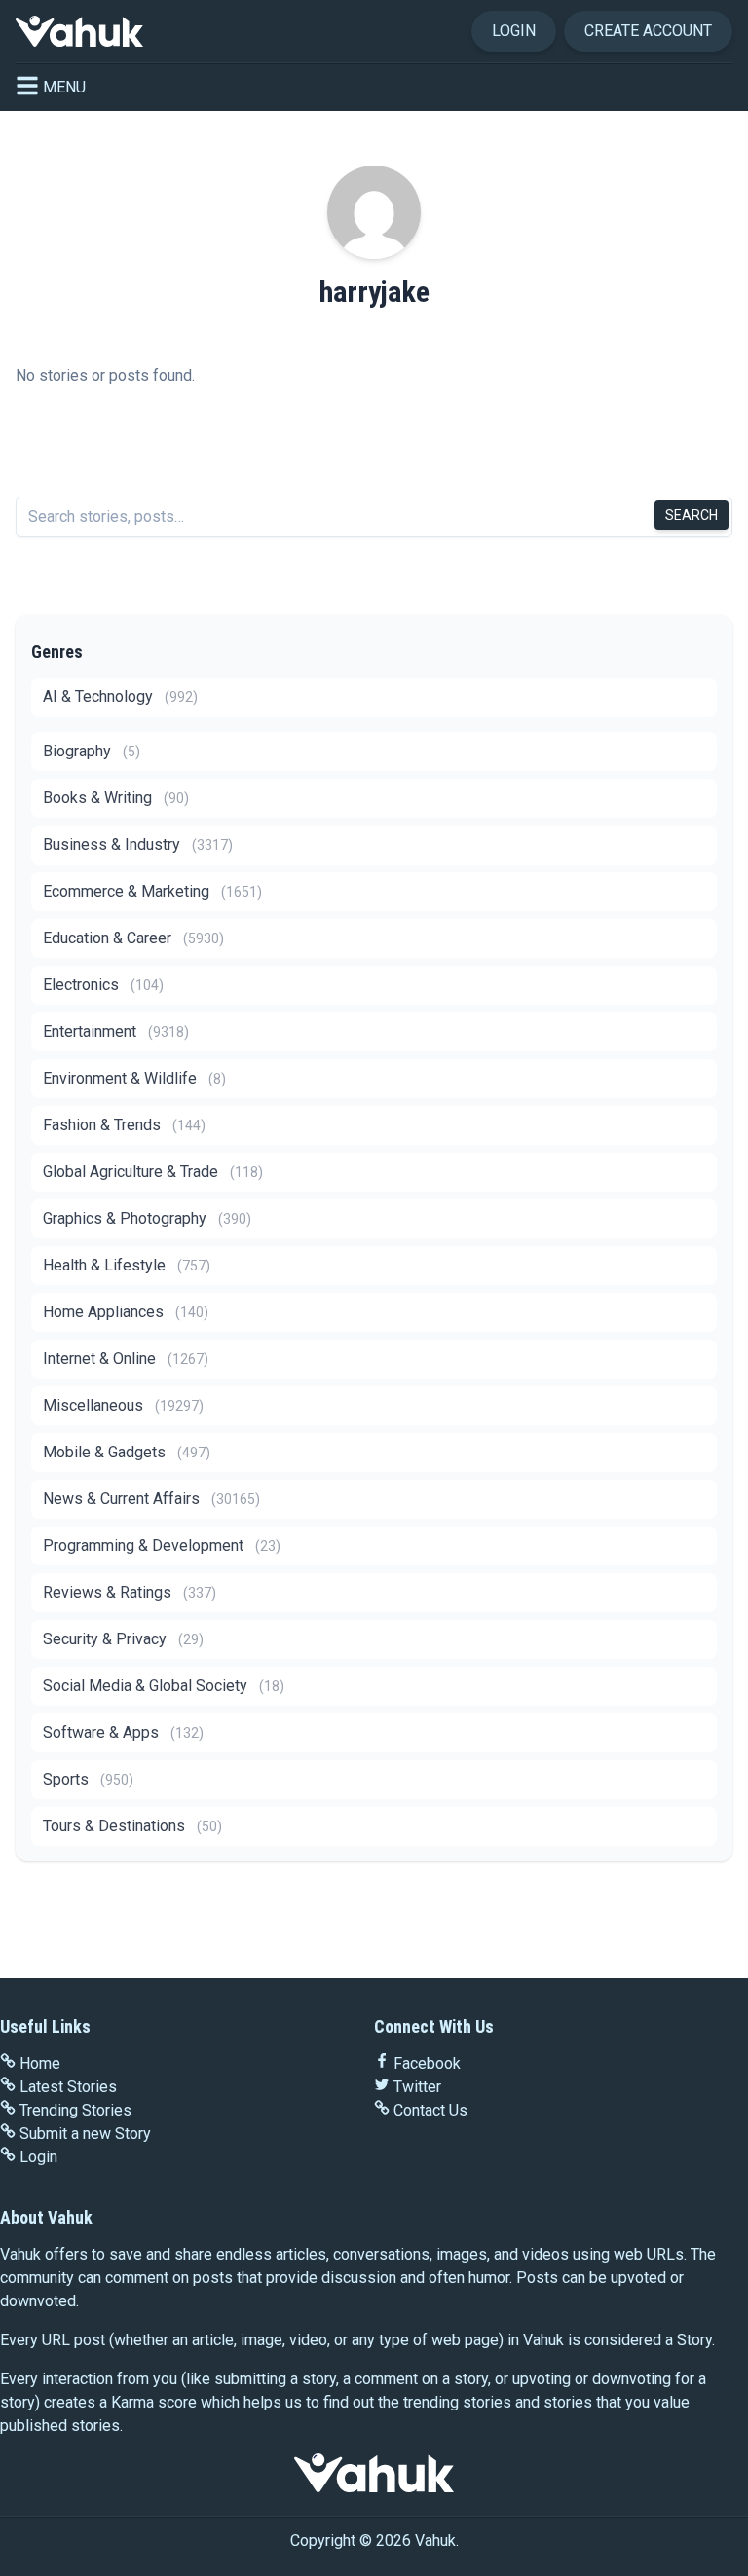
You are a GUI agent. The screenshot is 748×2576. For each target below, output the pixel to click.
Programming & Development (162, 1546)
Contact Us (430, 2110)
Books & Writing (116, 798)
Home (40, 2063)
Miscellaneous (123, 1405)
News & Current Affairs (151, 1499)
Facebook (427, 2063)
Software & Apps (123, 1732)
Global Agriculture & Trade (153, 1172)
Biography (92, 751)
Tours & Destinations (132, 1826)
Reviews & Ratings (130, 1592)
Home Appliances (126, 1312)
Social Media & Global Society (164, 1686)
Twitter (417, 2087)
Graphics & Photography (147, 1218)
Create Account (648, 31)
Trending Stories (75, 2110)
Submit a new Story (85, 2134)
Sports (88, 1779)
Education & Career (133, 938)
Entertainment (116, 1031)
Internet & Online (126, 1359)
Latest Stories (68, 2087)
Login (514, 31)
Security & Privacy (123, 1639)
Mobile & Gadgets (127, 1452)
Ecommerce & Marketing (152, 891)
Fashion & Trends (124, 1125)
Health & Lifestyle (127, 1265)
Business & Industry (138, 845)
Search (692, 515)
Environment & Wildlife (134, 1078)
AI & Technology (120, 697)
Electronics (103, 985)
